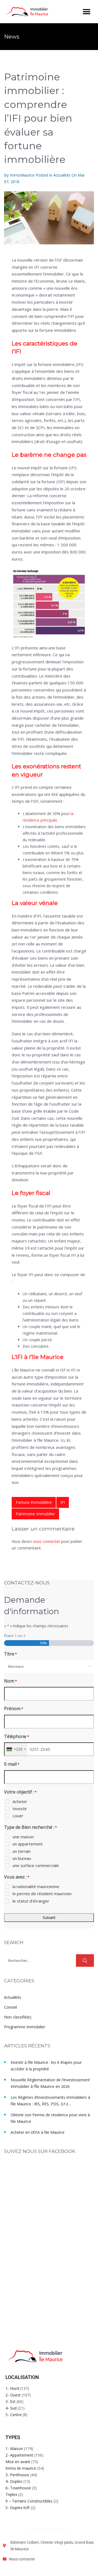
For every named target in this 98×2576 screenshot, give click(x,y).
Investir (20, 1809)
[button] (86, 12)
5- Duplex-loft (18, 2508)
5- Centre (14, 2415)
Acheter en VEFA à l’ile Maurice (38, 2132)
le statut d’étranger (31, 1901)
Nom (10, 1681)
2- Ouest (13, 2395)
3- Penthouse (17, 2475)
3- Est (10, 2401)
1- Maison (14, 2448)
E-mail (12, 1764)
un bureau (22, 1858)
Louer (18, 1816)
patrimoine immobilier (35, 1514)
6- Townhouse (18, 2488)
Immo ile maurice (21, 2468)
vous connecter (47, 1541)
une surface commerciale (36, 1865)
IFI (63, 1502)
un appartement (28, 1844)
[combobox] (49, 1666)
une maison (23, 1837)
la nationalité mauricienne (36, 1886)
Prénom (14, 1708)
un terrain (22, 1851)
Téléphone (17, 1736)
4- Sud (11, 2408)
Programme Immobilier (25, 2027)
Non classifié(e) (18, 2017)
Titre (10, 1654)
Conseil (10, 2007)
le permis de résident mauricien (42, 1894)
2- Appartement (19, 2455)
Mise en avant (18, 2462)
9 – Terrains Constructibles (29, 2501)
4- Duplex (14, 2481)
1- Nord (12, 2388)
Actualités (62, 175)
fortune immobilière (34, 1502)
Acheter (20, 1801)
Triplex (11, 2494)
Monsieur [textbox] (16, 1666)
